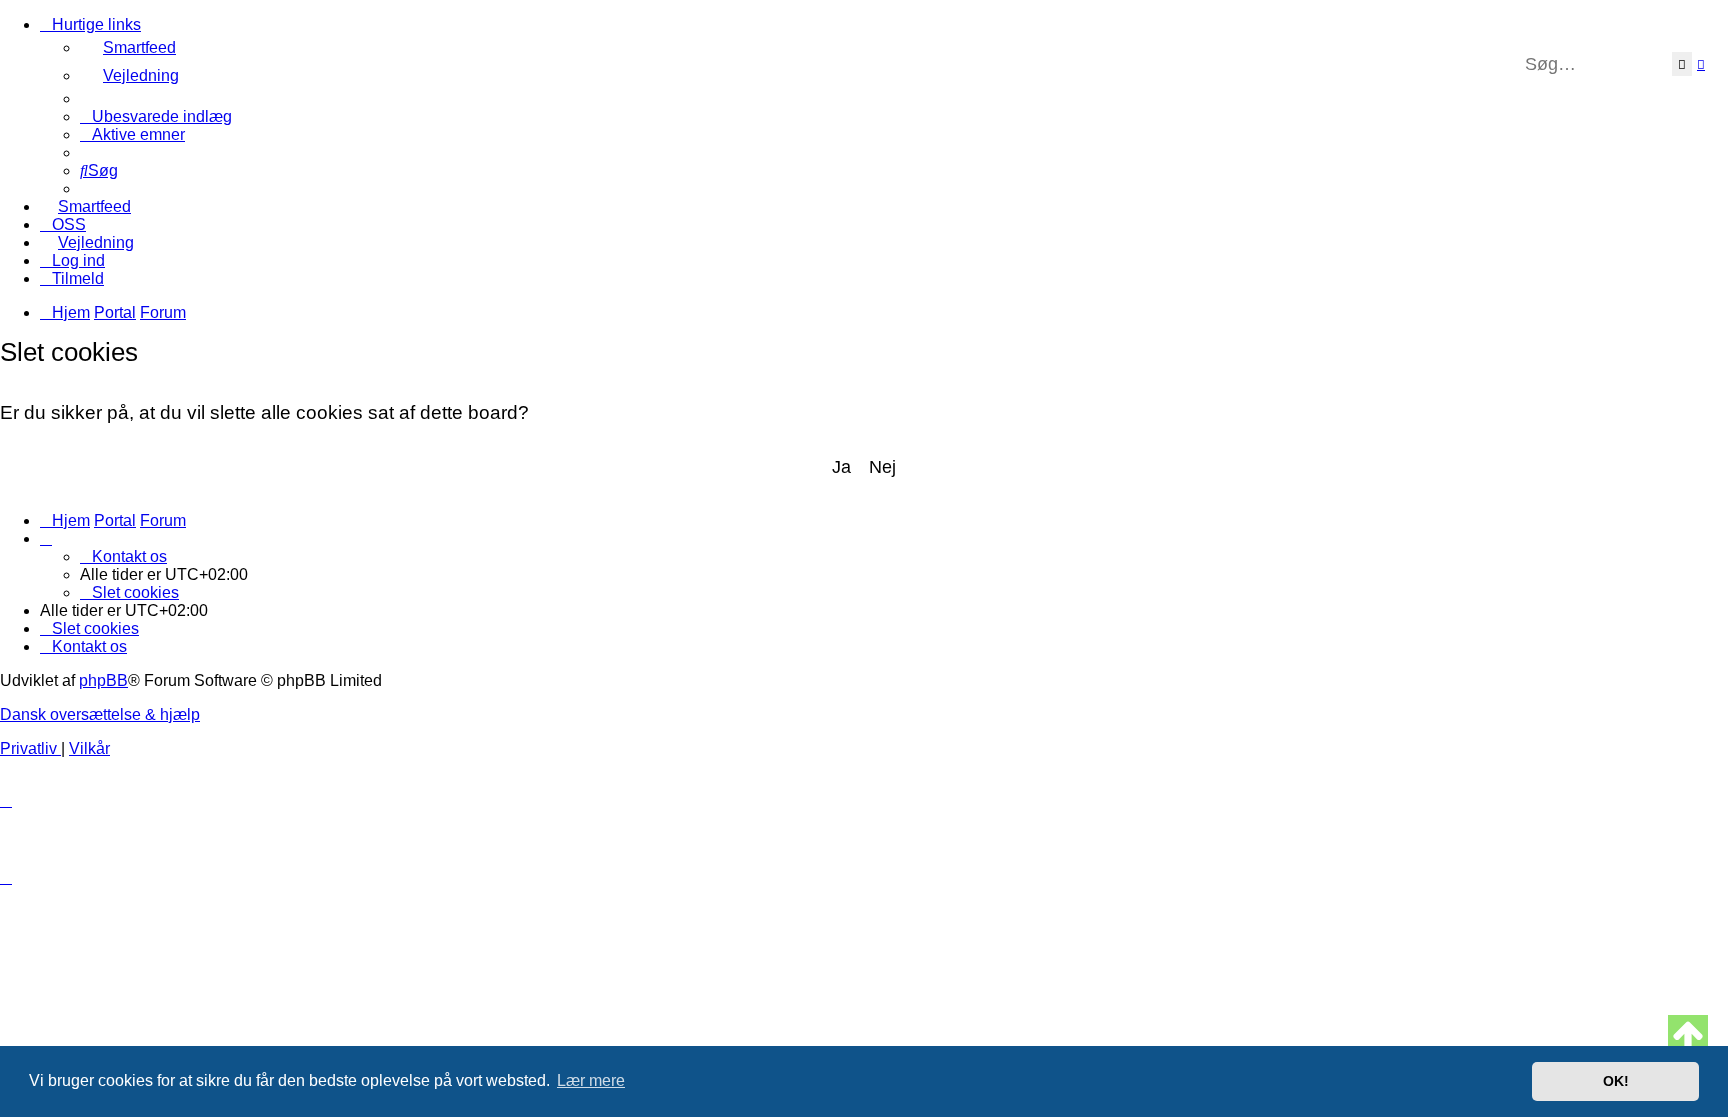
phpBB (103, 680)
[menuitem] (904, 76)
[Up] (1688, 1035)
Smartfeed (139, 47)
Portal (115, 312)
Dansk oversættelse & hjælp (100, 714)
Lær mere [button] (591, 1080)
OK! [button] (1616, 1081)
